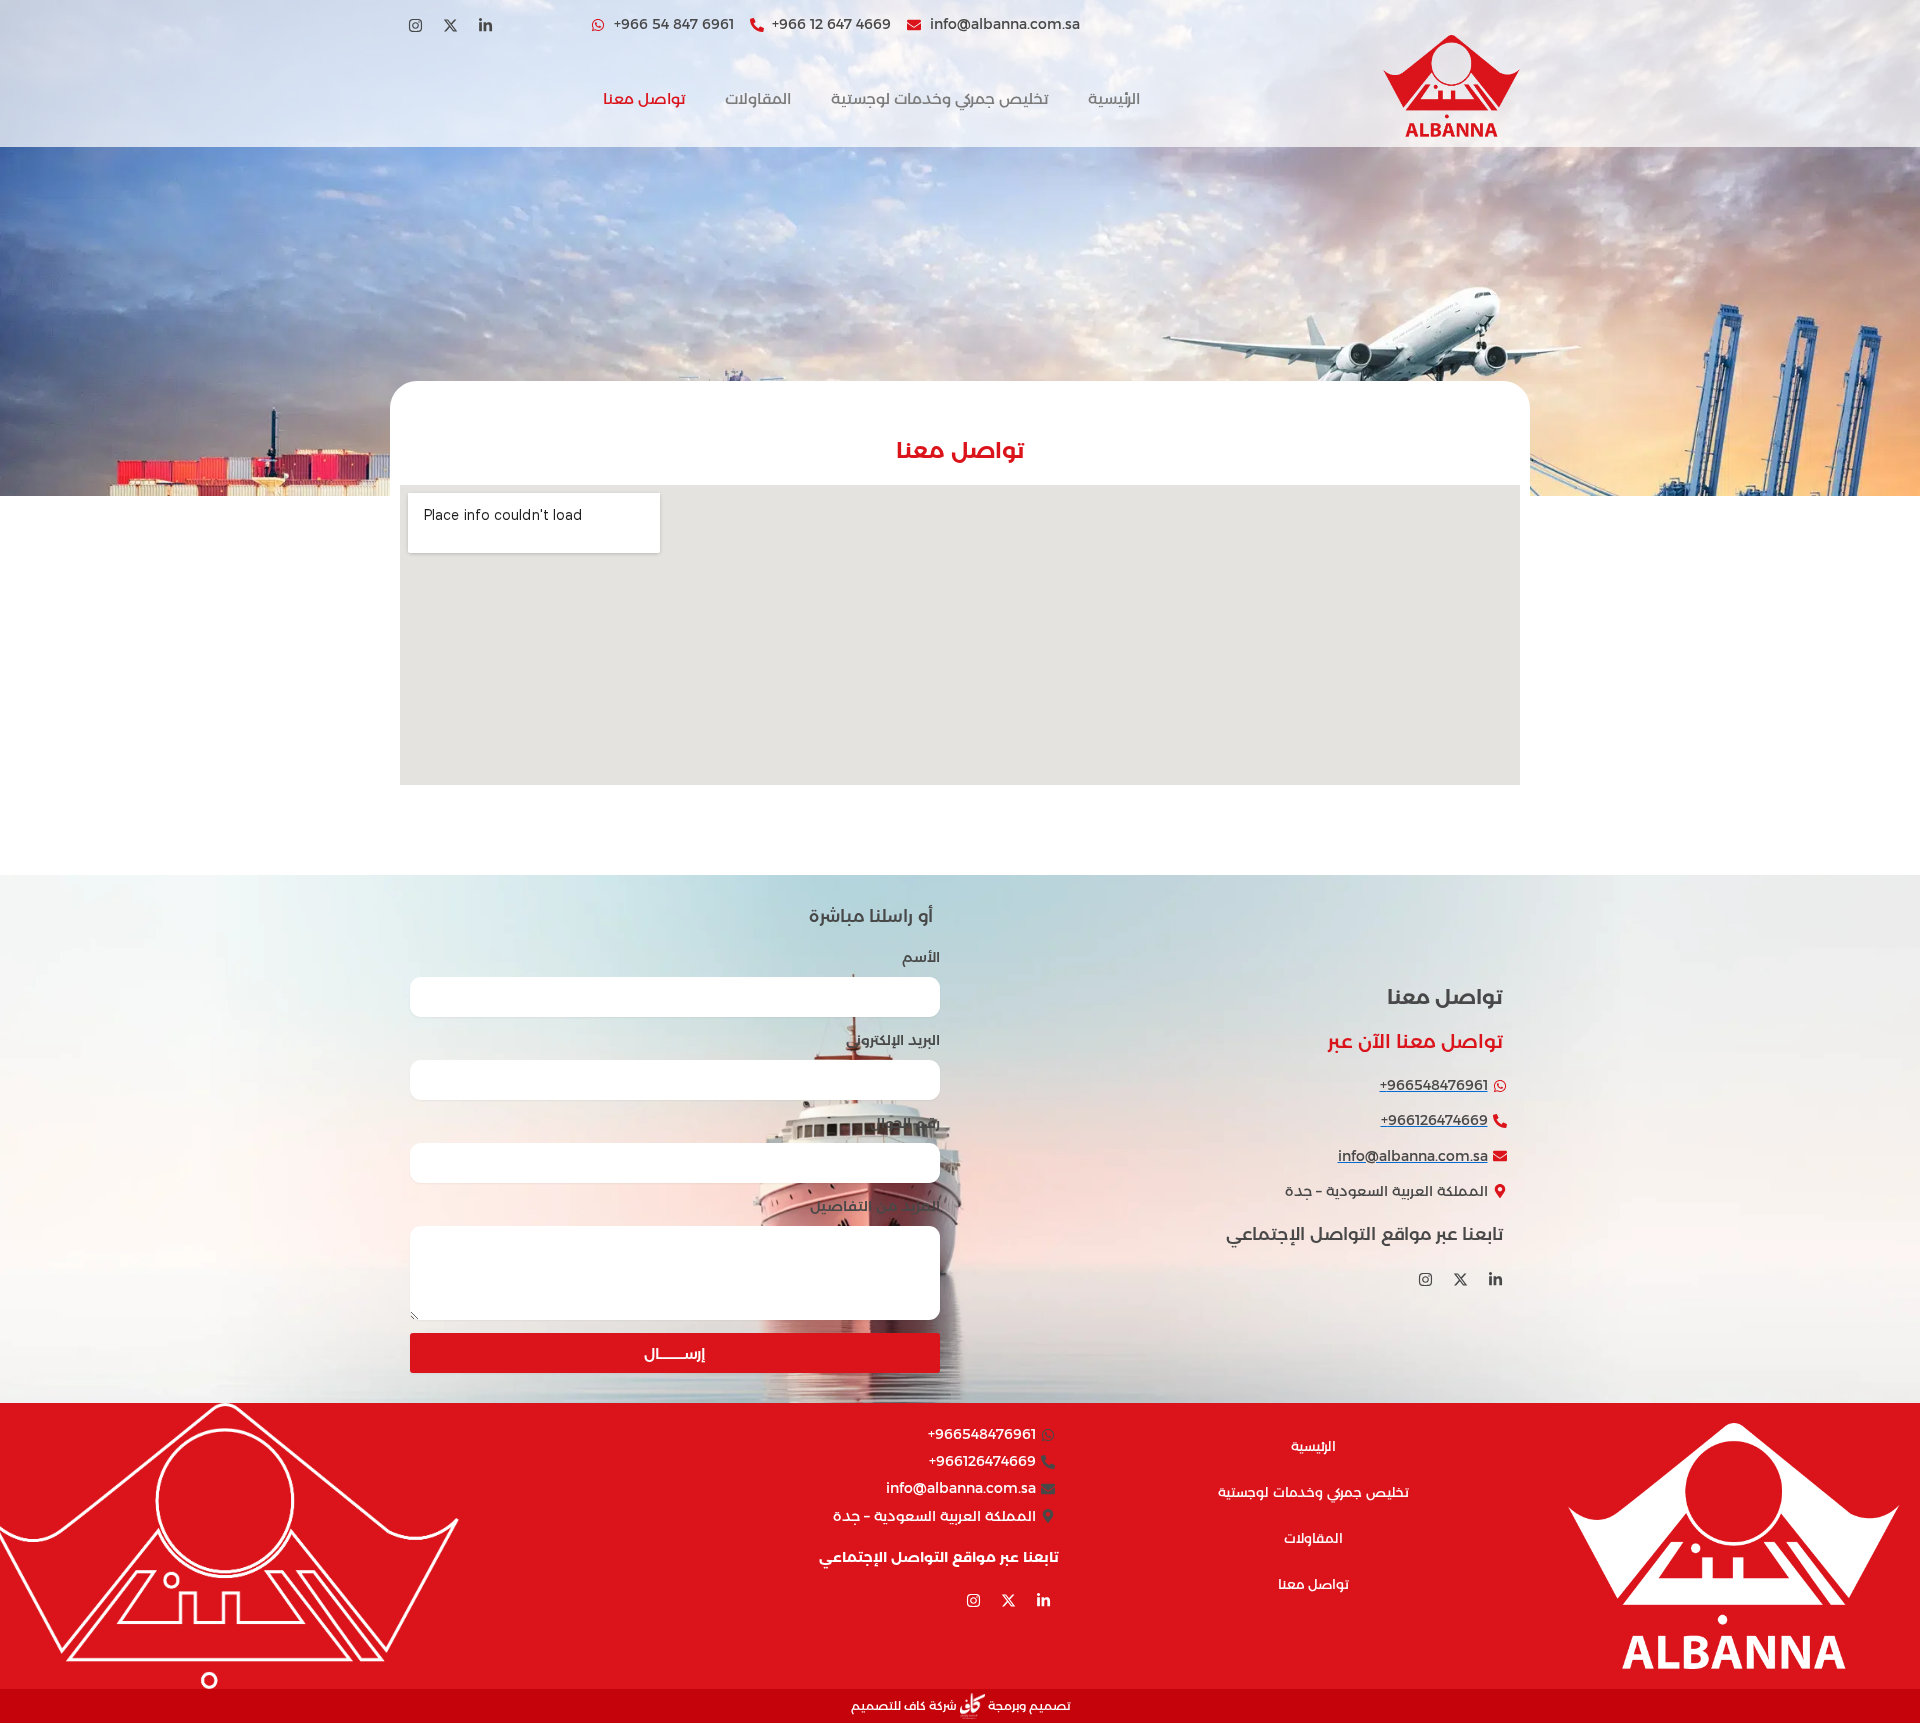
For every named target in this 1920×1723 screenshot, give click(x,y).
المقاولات (758, 98)
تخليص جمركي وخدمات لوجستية (939, 98)
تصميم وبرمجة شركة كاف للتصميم (960, 1705)
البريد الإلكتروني (893, 1040)
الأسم (921, 957)
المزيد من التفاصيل (875, 1206)
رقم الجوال (905, 1123)
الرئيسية (1114, 98)
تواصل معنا (644, 98)
